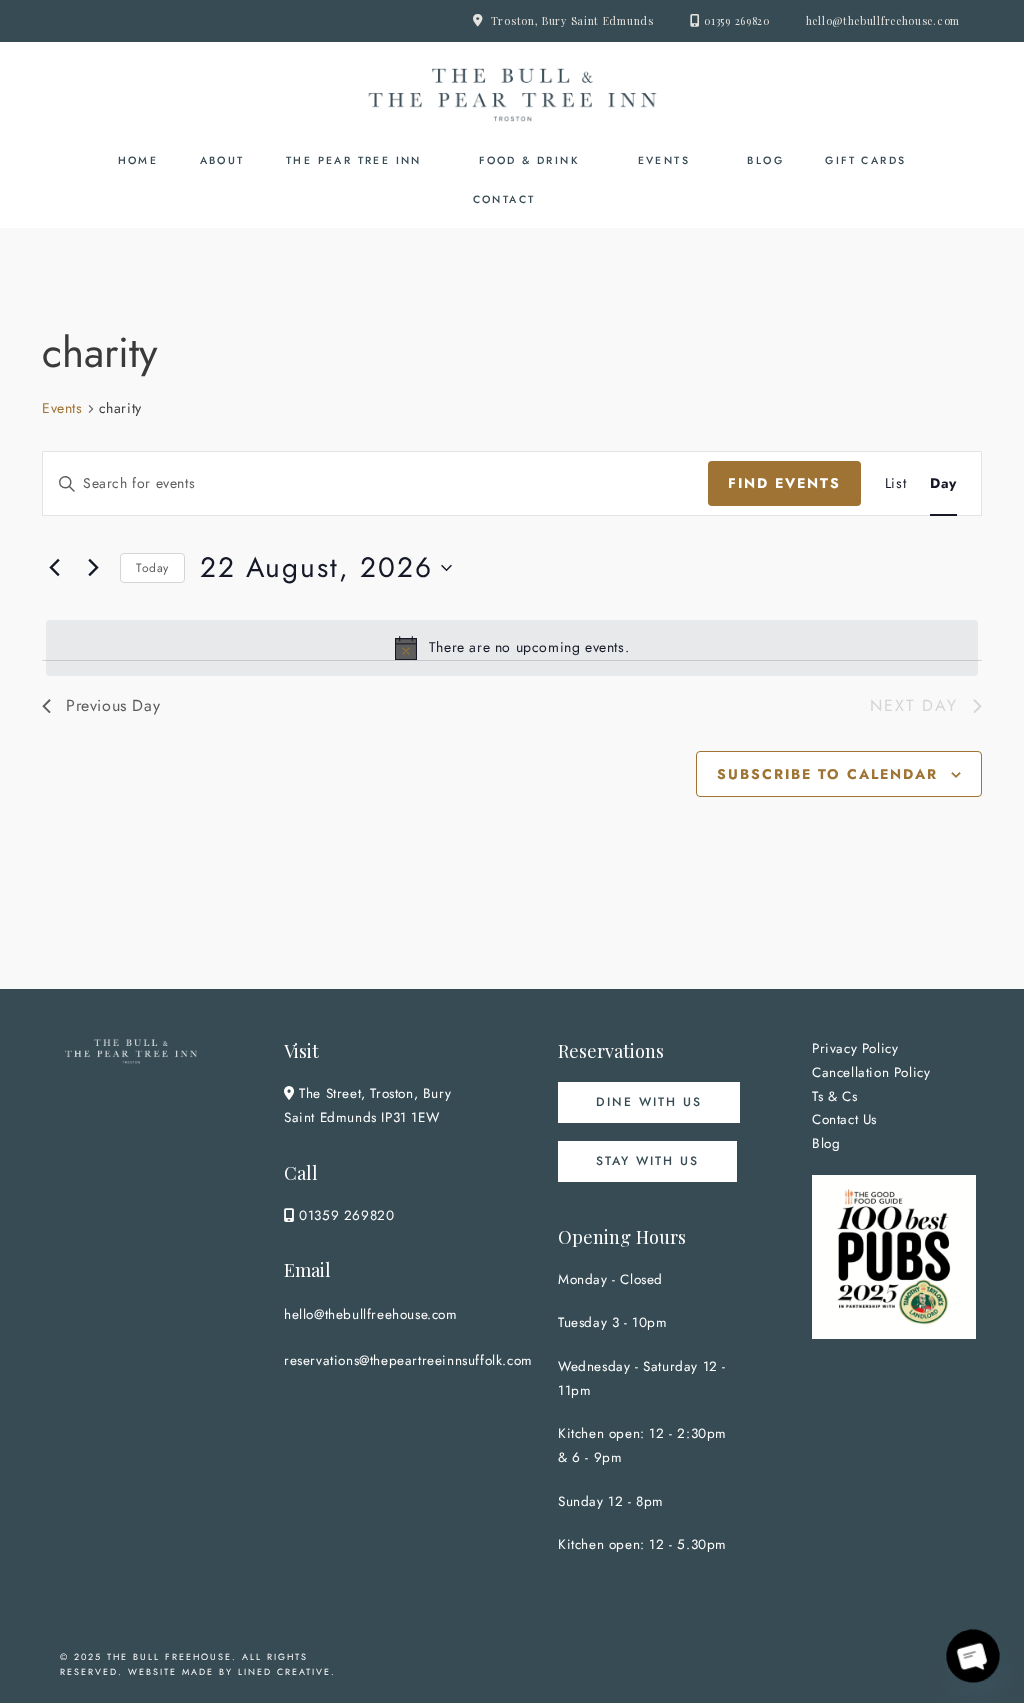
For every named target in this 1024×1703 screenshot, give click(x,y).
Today (152, 568)
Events (664, 160)
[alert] (512, 648)
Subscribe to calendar (827, 774)
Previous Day (113, 705)
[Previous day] (54, 568)
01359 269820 (736, 21)
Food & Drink (529, 160)
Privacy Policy (855, 1048)
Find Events (784, 483)
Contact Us (844, 1119)
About (222, 160)
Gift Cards (865, 160)
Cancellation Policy (871, 1072)
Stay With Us (647, 1161)
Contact (504, 199)
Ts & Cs (834, 1096)
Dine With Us (649, 1102)
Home (138, 160)
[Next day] (93, 568)
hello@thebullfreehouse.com (883, 21)
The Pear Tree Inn (354, 160)
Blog (765, 160)
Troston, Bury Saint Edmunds (572, 21)
